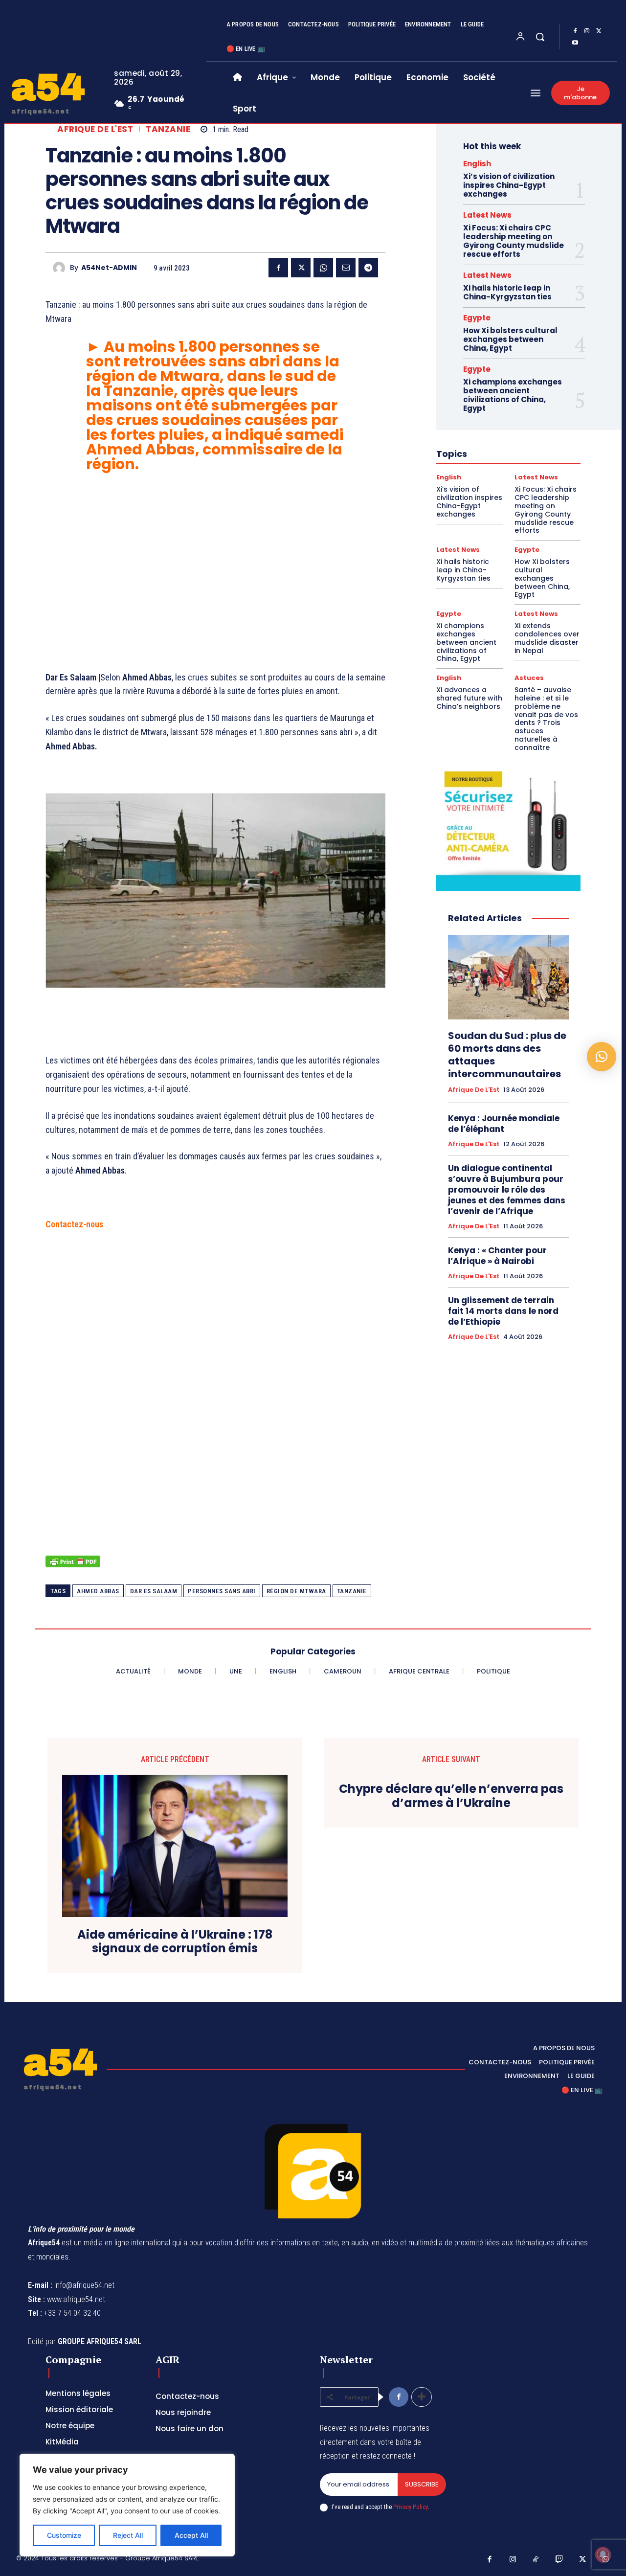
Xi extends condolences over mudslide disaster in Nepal (547, 638)
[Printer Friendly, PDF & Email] (73, 1567)
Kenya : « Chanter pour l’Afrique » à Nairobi (497, 1256)
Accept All (191, 2535)
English (477, 164)
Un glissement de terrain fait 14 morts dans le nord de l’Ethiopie (503, 1311)
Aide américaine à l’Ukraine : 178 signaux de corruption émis (175, 1942)
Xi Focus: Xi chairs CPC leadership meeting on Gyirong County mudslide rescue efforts (514, 241)
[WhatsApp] (323, 268)
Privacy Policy (410, 2507)
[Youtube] (575, 43)
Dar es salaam (154, 1591)
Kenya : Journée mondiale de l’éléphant (504, 1124)
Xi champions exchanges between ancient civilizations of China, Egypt (513, 395)
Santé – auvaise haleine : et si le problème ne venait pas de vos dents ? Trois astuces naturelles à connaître (546, 719)
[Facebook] (575, 31)
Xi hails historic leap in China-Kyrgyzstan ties (507, 292)
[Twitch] (559, 2560)
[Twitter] (599, 31)
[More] (422, 2397)
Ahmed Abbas (98, 1591)
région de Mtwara (296, 1591)
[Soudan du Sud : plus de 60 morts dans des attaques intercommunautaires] (508, 977)
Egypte (477, 318)
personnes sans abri (222, 1591)
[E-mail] (346, 268)
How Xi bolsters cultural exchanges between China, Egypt (510, 339)
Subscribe (422, 2484)
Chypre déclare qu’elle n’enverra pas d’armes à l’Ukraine (451, 1796)
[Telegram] (368, 268)
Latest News (487, 215)
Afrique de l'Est (95, 129)
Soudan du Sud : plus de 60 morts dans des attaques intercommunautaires (507, 1055)
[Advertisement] (215, 575)
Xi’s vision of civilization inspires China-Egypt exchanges (509, 185)
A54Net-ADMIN (109, 268)
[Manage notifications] (603, 2554)
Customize (64, 2535)
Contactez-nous (74, 1224)
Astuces (529, 678)
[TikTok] (536, 2560)
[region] (127, 2505)
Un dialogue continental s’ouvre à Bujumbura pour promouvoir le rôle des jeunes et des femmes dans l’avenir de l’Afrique (507, 1190)
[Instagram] (587, 31)
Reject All (128, 2535)
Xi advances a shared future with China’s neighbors (469, 698)
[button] (540, 37)
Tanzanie (168, 129)
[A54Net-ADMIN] (61, 268)
